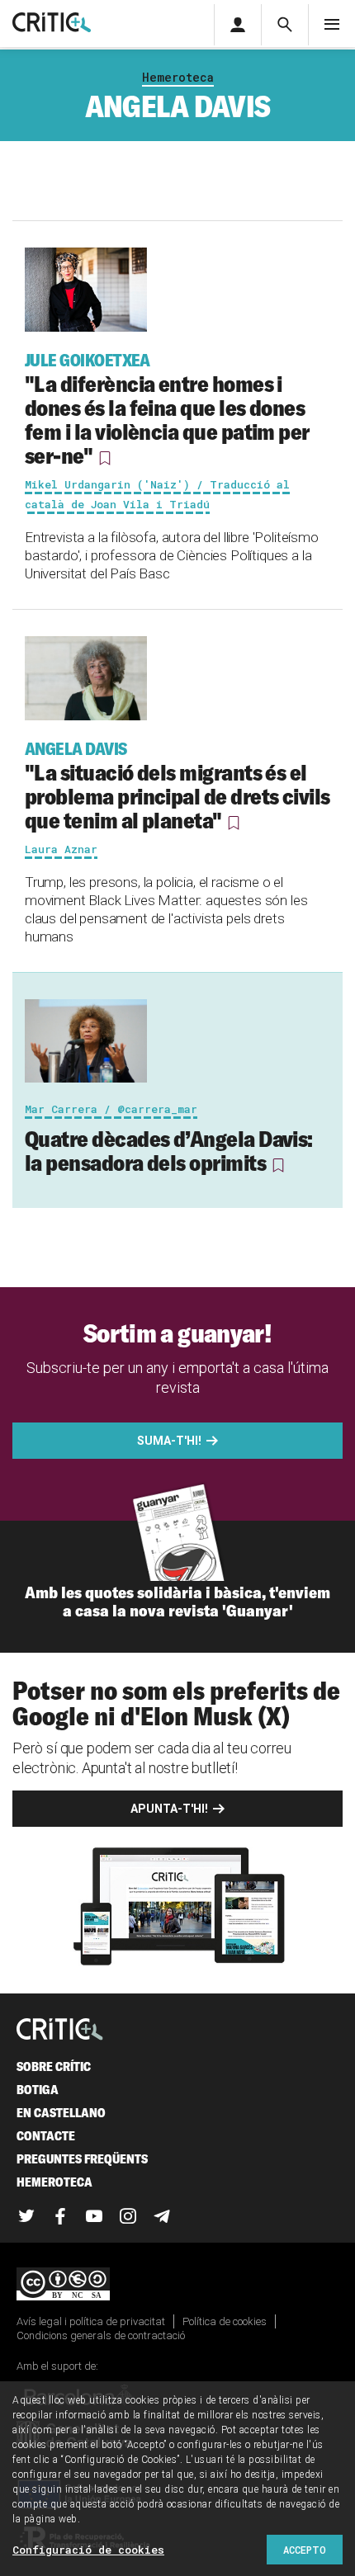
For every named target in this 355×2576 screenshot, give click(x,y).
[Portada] (52, 24)
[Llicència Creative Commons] (177, 2285)
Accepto (305, 2550)
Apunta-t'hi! (169, 1809)
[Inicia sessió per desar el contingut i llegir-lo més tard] (105, 458)
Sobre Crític (54, 2066)
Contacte (46, 2136)
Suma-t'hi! (169, 1441)
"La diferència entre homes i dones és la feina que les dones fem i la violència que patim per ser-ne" (167, 410)
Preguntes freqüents (82, 2159)
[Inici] (60, 2030)
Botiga (38, 2090)
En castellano (61, 2113)
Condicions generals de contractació (101, 2335)
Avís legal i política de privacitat (91, 2321)
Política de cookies (225, 2321)
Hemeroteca (178, 77)
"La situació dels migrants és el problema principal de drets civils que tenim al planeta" (177, 786)
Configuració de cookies (88, 2550)
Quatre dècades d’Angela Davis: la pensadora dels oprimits (169, 1151)
